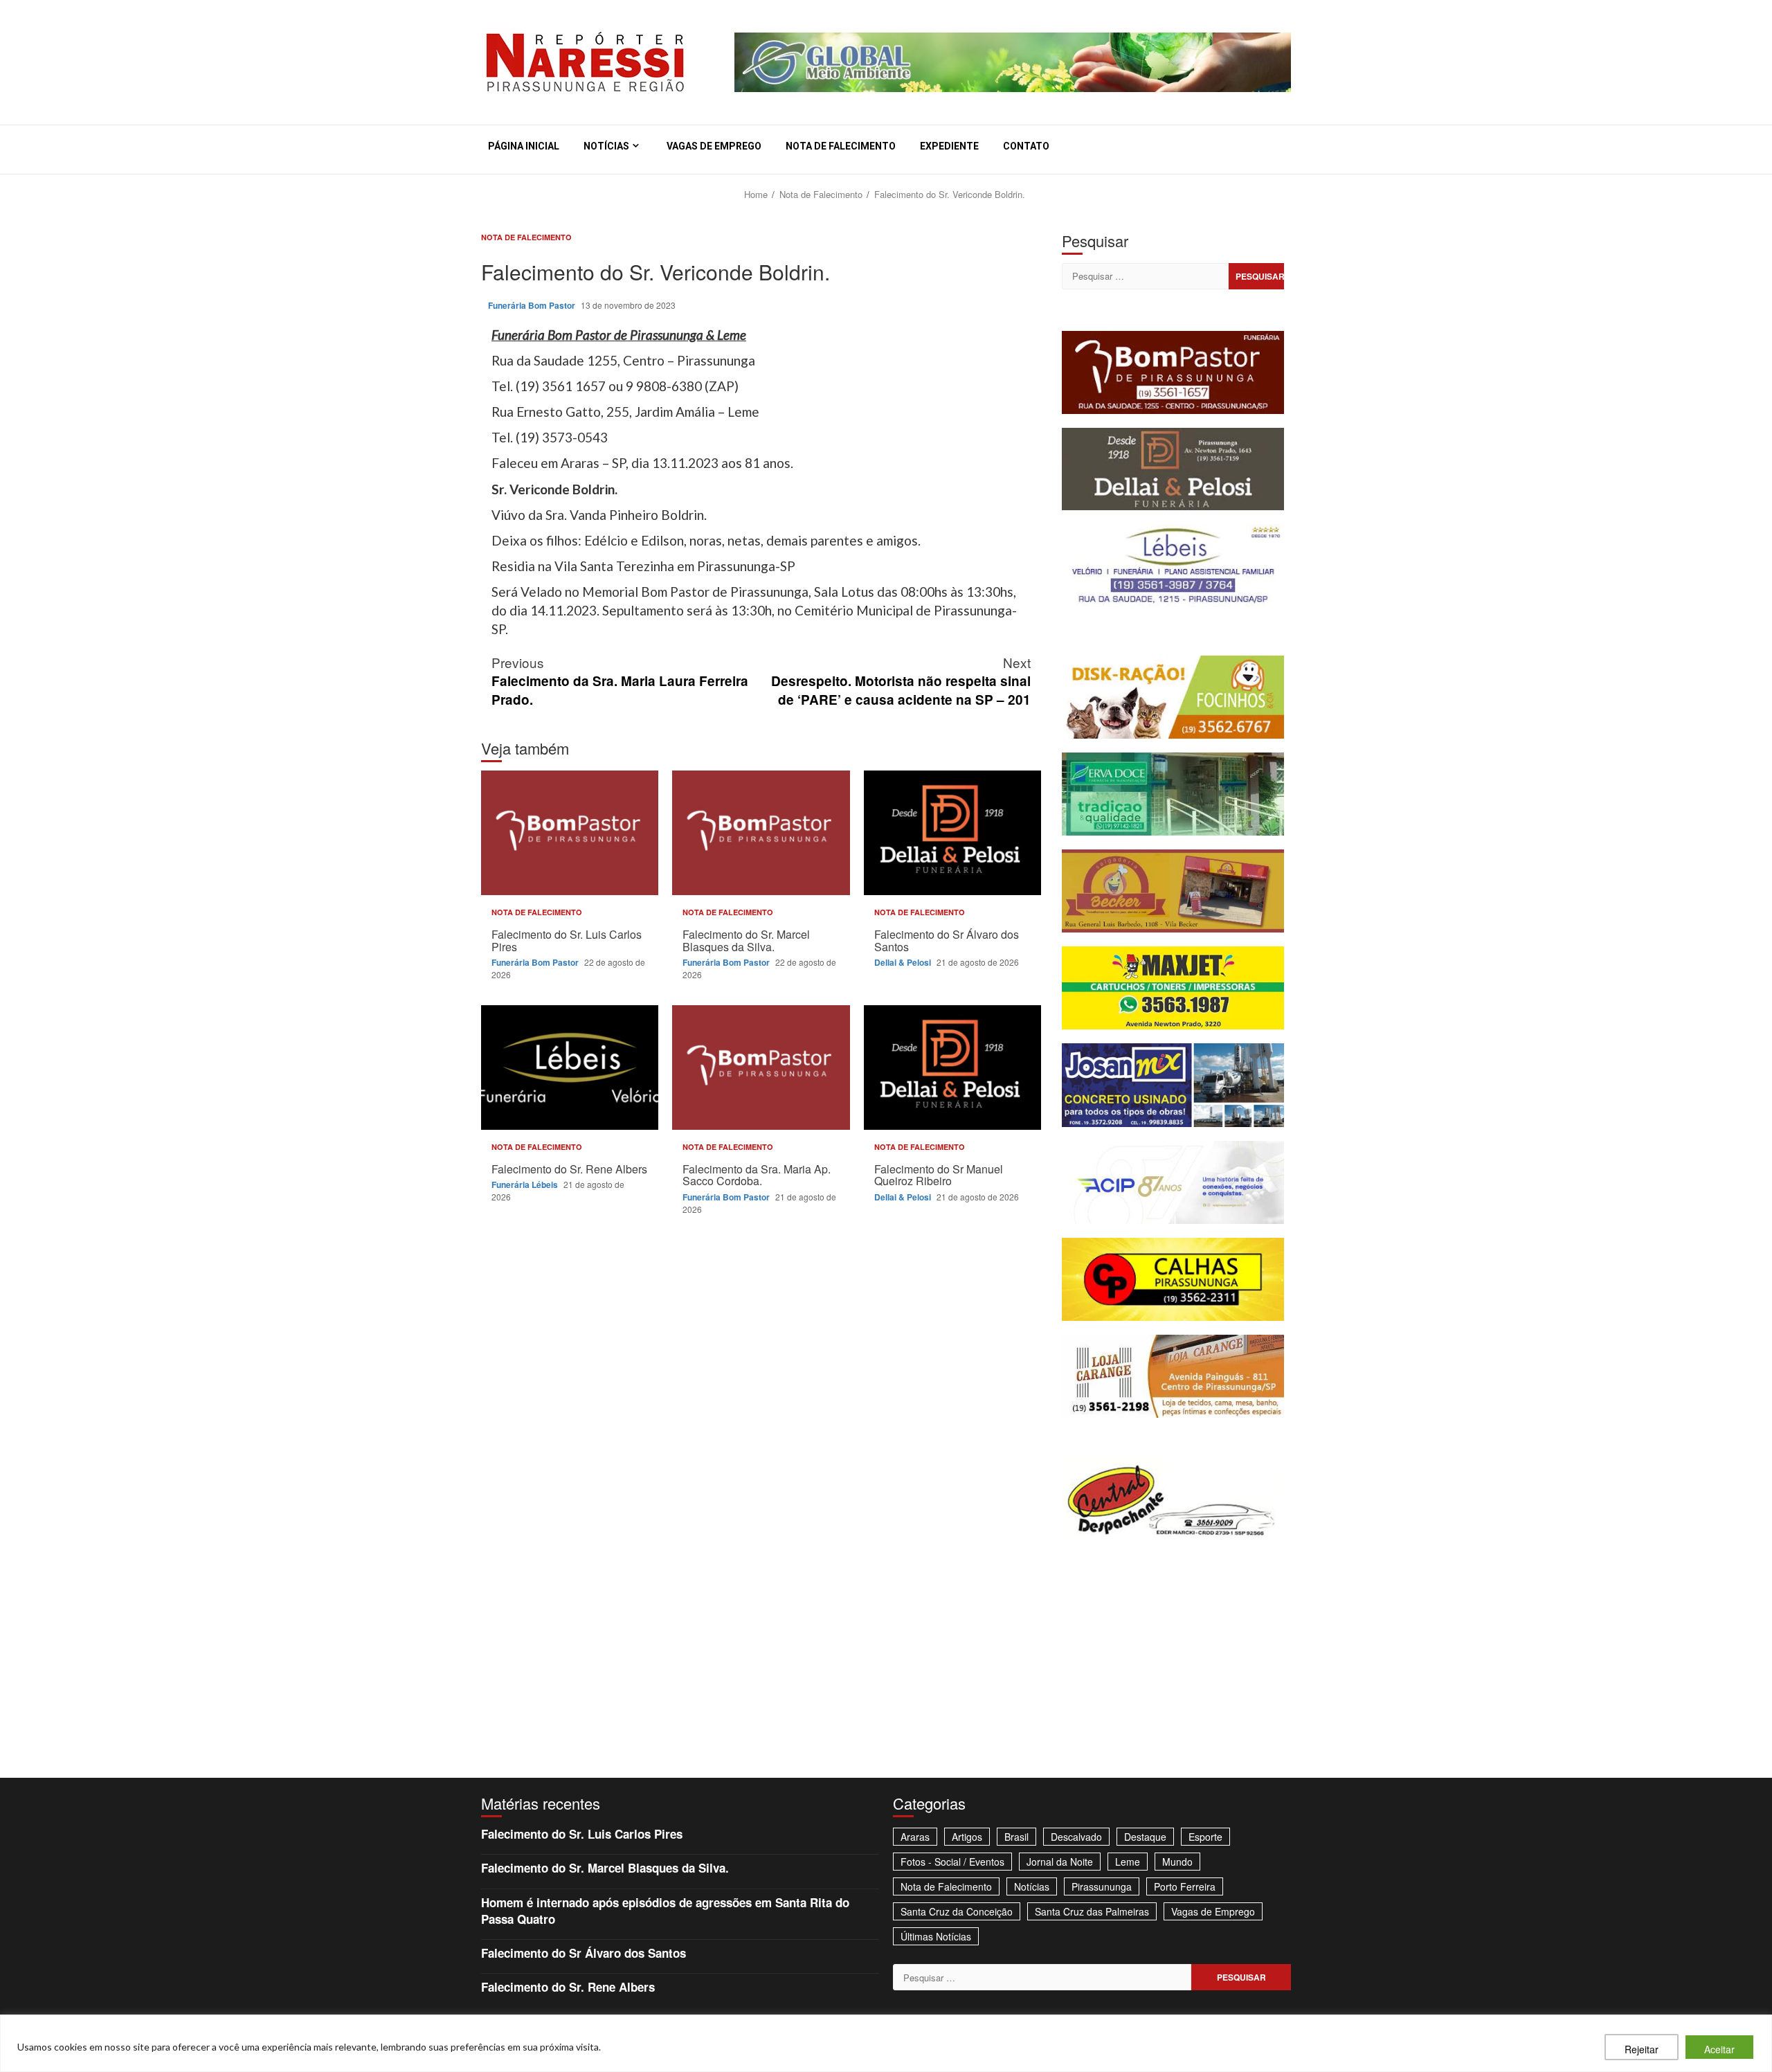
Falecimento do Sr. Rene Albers (570, 1067)
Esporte (1205, 1837)
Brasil (1016, 1837)
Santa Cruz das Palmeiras (1092, 1911)
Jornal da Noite (1060, 1862)
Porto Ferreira (1185, 1886)
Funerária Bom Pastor (533, 305)
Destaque (1145, 1837)
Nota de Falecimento (841, 146)
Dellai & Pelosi (904, 962)
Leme (1128, 1862)
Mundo (1177, 1862)
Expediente (949, 146)
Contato (1026, 146)
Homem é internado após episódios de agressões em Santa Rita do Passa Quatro (665, 1911)
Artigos (967, 1837)
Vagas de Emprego (714, 146)
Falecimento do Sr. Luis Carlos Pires (570, 833)
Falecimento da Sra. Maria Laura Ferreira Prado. (620, 681)
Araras (915, 1837)
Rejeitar (1642, 2049)
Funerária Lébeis (526, 1184)
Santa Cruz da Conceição (957, 1911)
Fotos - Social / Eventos (952, 1862)
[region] (886, 2043)
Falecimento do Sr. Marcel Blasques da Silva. (761, 833)
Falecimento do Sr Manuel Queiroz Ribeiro (952, 1067)
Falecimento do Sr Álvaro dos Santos (952, 833)
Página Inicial (524, 146)
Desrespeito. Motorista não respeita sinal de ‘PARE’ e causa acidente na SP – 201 (901, 681)
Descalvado (1076, 1837)
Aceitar (1719, 2049)
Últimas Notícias (936, 1936)
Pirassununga (1102, 1886)
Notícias (606, 146)
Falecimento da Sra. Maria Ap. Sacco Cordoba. (761, 1067)
